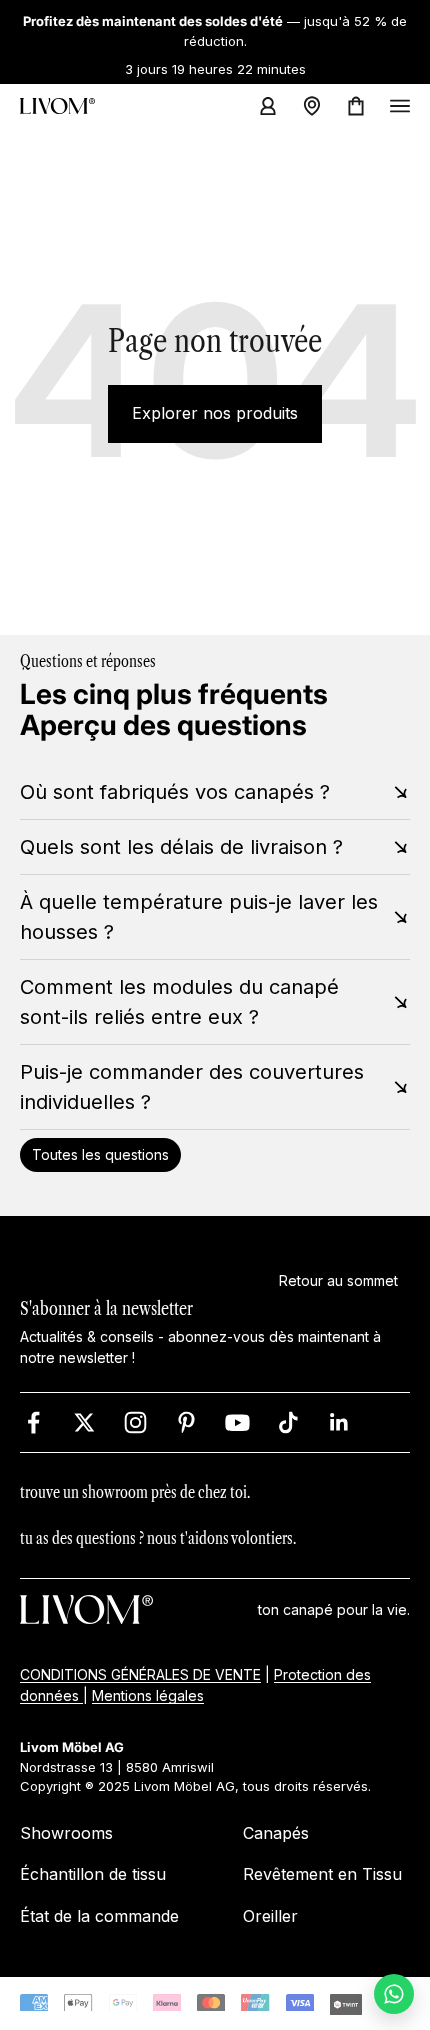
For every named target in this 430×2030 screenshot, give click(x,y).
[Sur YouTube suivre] (237, 1422)
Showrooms (66, 1833)
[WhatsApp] (394, 1994)
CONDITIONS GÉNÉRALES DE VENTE (140, 1674)
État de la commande (99, 1916)
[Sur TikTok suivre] (288, 1422)
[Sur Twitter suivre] (84, 1422)
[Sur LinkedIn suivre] (339, 1422)
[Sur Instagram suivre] (135, 1422)
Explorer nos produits (215, 413)
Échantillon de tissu (93, 1874)
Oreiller (270, 1916)
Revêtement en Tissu (322, 1874)
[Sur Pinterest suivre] (186, 1422)
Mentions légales (148, 1695)
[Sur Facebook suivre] (33, 1422)
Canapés (276, 1833)
